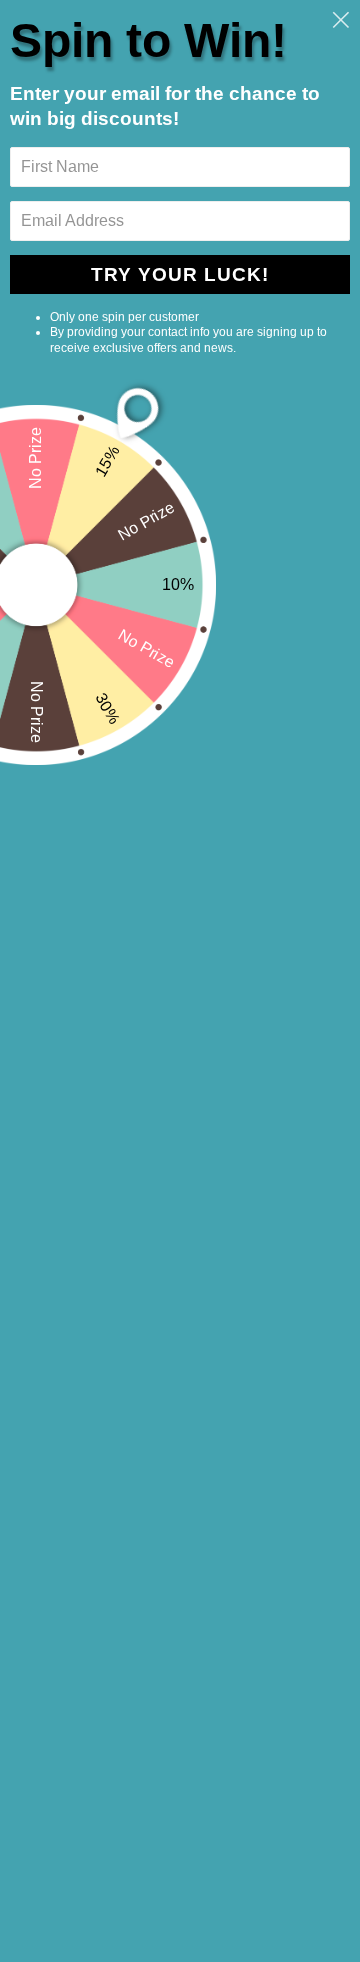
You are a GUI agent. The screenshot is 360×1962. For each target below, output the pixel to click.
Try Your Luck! (180, 274)
